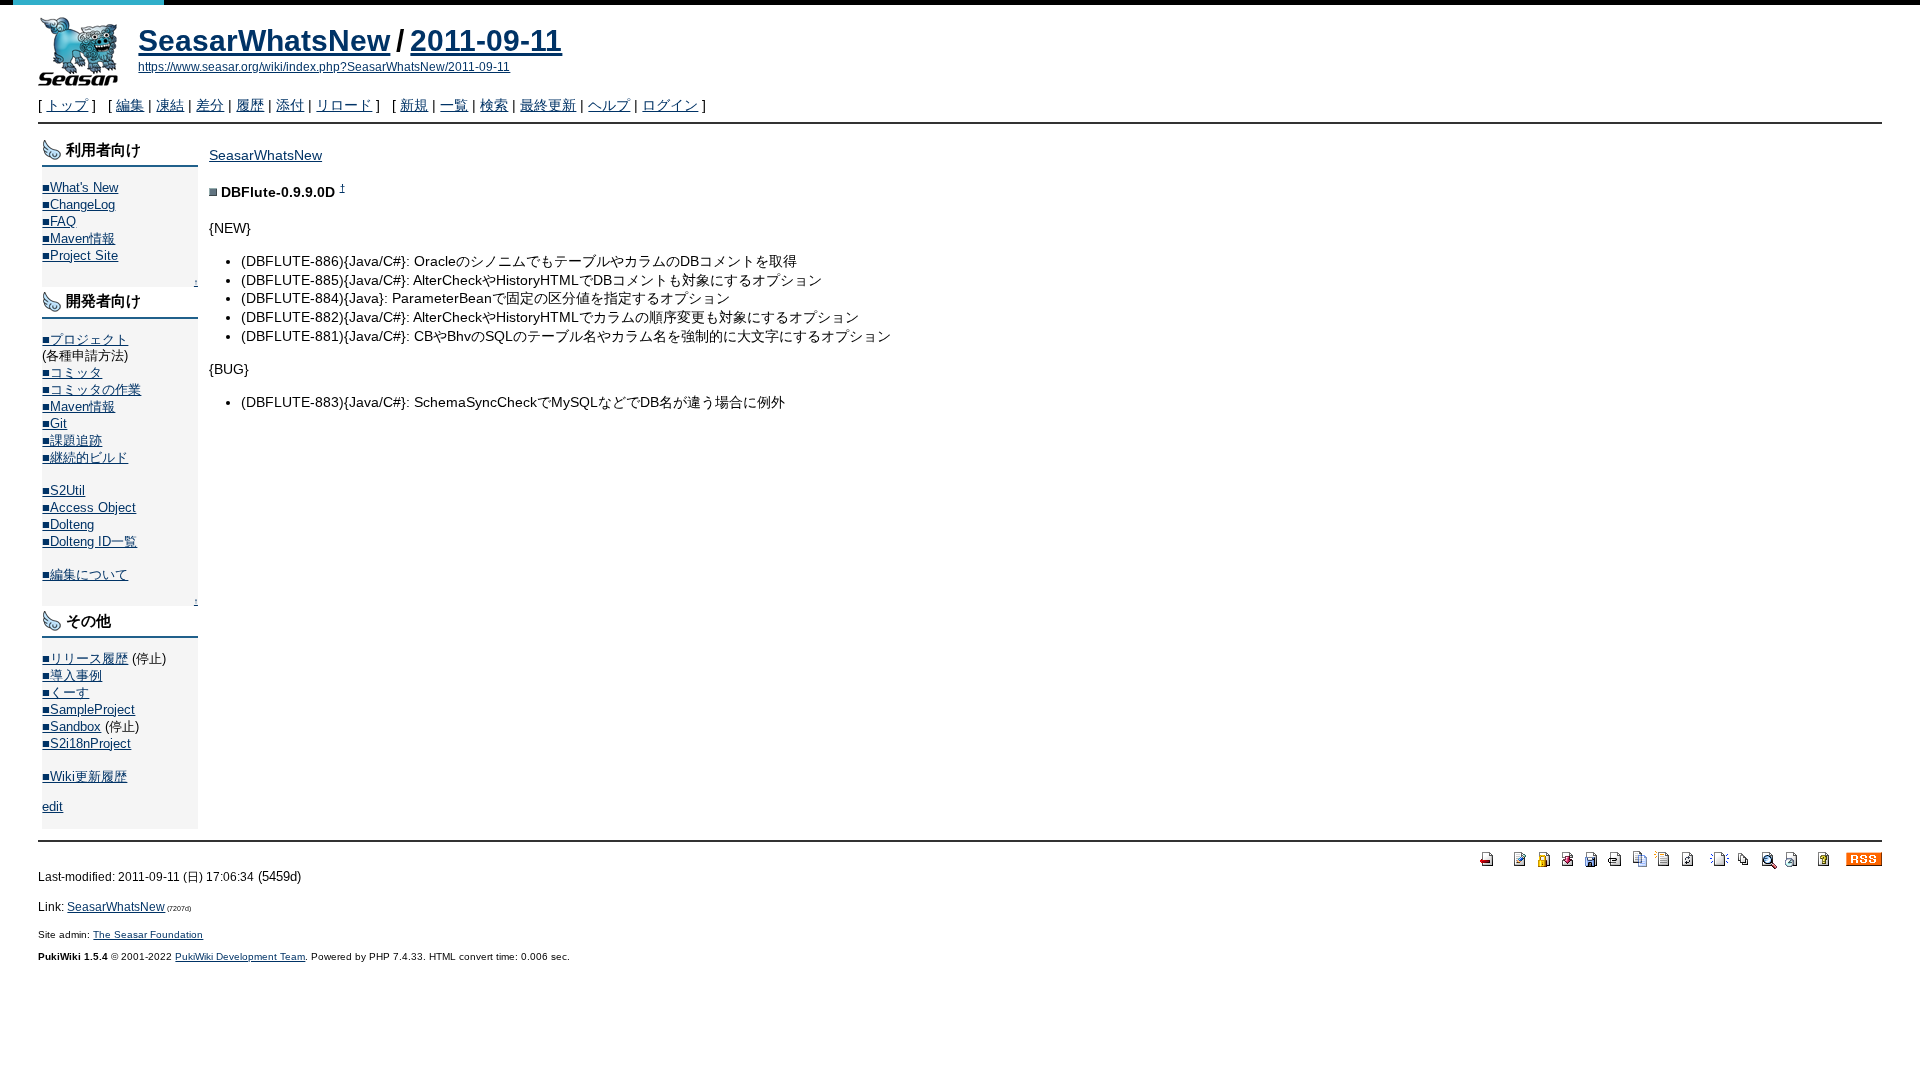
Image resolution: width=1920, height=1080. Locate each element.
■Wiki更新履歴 (84, 776)
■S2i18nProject (86, 743)
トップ (67, 105)
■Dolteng (68, 524)
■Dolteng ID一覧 (89, 541)
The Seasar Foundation (148, 934)
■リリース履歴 (85, 658)
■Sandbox (71, 726)
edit (52, 806)
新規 (414, 105)
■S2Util (63, 490)
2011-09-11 (486, 40)
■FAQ (59, 221)
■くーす (65, 692)
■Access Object (89, 507)
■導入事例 (72, 675)
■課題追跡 (72, 440)
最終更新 (548, 105)
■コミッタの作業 (91, 389)
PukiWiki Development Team (240, 956)
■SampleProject (88, 709)
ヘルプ (609, 105)
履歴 (250, 105)
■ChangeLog (78, 204)
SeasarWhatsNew (264, 40)
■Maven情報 (78, 238)
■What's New (80, 187)
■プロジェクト (85, 339)
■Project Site (80, 255)
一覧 (454, 105)
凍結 (170, 105)
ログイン (670, 105)
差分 (210, 105)
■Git (54, 423)
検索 (494, 105)
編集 (130, 105)
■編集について (85, 574)
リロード (344, 105)
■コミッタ (72, 372)
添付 (290, 105)
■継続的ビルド (85, 457)
